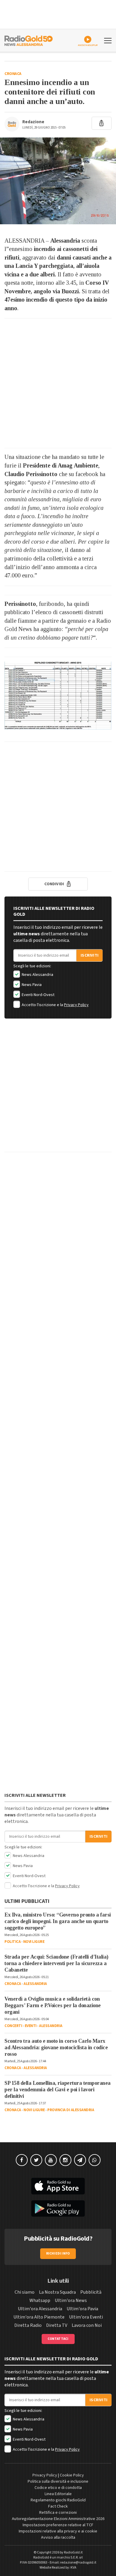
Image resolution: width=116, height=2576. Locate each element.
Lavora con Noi (87, 2325)
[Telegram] (80, 2160)
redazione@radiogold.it (78, 2563)
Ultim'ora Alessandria (40, 2309)
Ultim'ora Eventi (86, 2317)
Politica (12, 1942)
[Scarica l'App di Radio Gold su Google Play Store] (58, 2209)
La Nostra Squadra (57, 2292)
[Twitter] (36, 2160)
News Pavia (31, 985)
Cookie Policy (72, 2475)
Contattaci (58, 2339)
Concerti (13, 2026)
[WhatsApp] (95, 2160)
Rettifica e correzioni (58, 2513)
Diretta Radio (28, 2325)
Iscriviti (90, 955)
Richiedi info (58, 2254)
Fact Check (58, 2506)
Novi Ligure (34, 1942)
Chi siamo (25, 2292)
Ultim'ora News (71, 2300)
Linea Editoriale (58, 2494)
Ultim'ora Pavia (82, 2309)
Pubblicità (91, 2292)
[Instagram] (65, 2160)
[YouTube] (51, 2160)
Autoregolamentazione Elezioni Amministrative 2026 (58, 2519)
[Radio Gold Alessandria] (29, 40)
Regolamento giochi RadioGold (58, 2500)
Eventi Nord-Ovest (38, 995)
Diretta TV (57, 2325)
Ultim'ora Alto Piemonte (39, 2317)
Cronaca (13, 74)
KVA (73, 2568)
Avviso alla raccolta (58, 2537)
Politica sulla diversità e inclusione (58, 2481)
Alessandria (35, 1984)
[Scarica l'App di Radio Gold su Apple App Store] (58, 2186)
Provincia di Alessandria (71, 2110)
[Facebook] (22, 2160)
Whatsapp (40, 2300)
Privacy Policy (76, 1005)
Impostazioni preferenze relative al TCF (58, 2525)
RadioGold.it (73, 2552)
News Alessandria (37, 975)
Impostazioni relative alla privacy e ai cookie (58, 2531)
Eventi (31, 2026)
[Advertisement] (58, 383)
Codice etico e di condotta (58, 2488)
